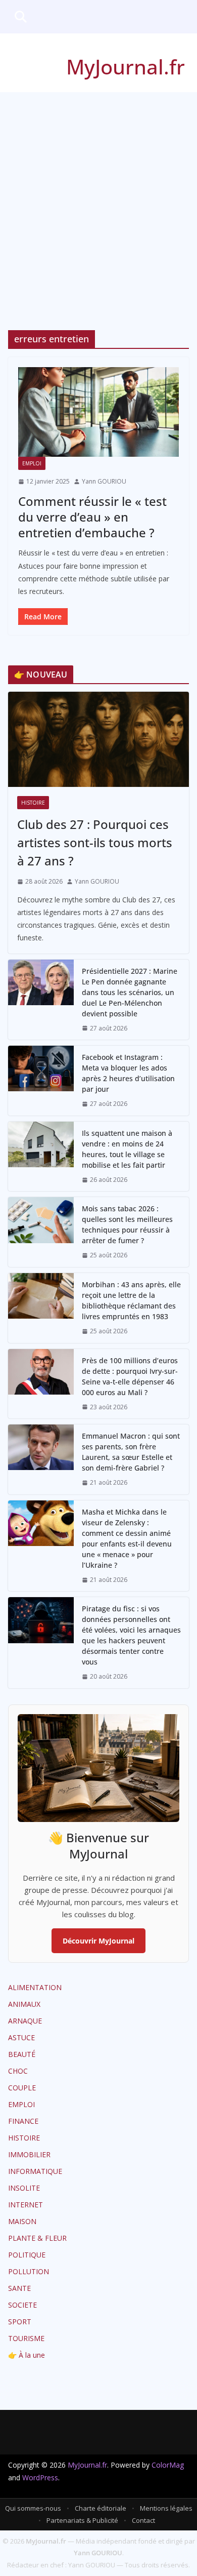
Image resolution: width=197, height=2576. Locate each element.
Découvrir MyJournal (98, 1941)
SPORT (20, 2322)
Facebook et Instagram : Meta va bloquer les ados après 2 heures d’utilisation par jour (128, 1073)
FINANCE (23, 2121)
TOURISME (26, 2338)
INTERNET (26, 2205)
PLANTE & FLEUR (37, 2238)
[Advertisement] (98, 196)
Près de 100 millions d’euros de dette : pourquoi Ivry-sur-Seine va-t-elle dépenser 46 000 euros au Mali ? (130, 1376)
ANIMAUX (24, 2004)
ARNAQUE (25, 2021)
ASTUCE (21, 2037)
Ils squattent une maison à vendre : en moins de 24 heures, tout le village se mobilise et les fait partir (127, 1149)
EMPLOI (32, 463)
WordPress (40, 2478)
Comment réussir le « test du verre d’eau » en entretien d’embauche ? (92, 517)
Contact (143, 2520)
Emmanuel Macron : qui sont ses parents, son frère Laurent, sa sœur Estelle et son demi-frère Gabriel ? (131, 1452)
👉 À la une (27, 2355)
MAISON (22, 2221)
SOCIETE (22, 2305)
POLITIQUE (27, 2255)
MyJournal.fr (126, 67)
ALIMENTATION (35, 1987)
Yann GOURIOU (104, 481)
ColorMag (168, 2465)
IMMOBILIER (29, 2154)
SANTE (19, 2288)
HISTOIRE (33, 803)
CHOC (18, 2071)
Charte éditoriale (101, 2508)
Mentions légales (166, 2508)
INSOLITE (24, 2188)
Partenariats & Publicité (82, 2520)
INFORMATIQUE (35, 2171)
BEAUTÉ (22, 2054)
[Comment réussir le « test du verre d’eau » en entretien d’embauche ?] (98, 412)
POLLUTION (29, 2271)
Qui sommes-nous (33, 2508)
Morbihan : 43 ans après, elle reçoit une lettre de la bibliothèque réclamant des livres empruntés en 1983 (131, 1300)
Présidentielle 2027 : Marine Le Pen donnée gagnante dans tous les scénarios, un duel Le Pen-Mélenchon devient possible (130, 992)
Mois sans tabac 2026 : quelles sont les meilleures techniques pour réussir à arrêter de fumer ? (127, 1224)
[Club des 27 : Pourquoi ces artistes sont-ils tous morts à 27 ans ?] (98, 739)
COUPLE (22, 2088)
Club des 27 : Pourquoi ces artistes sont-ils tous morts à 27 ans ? (95, 842)
